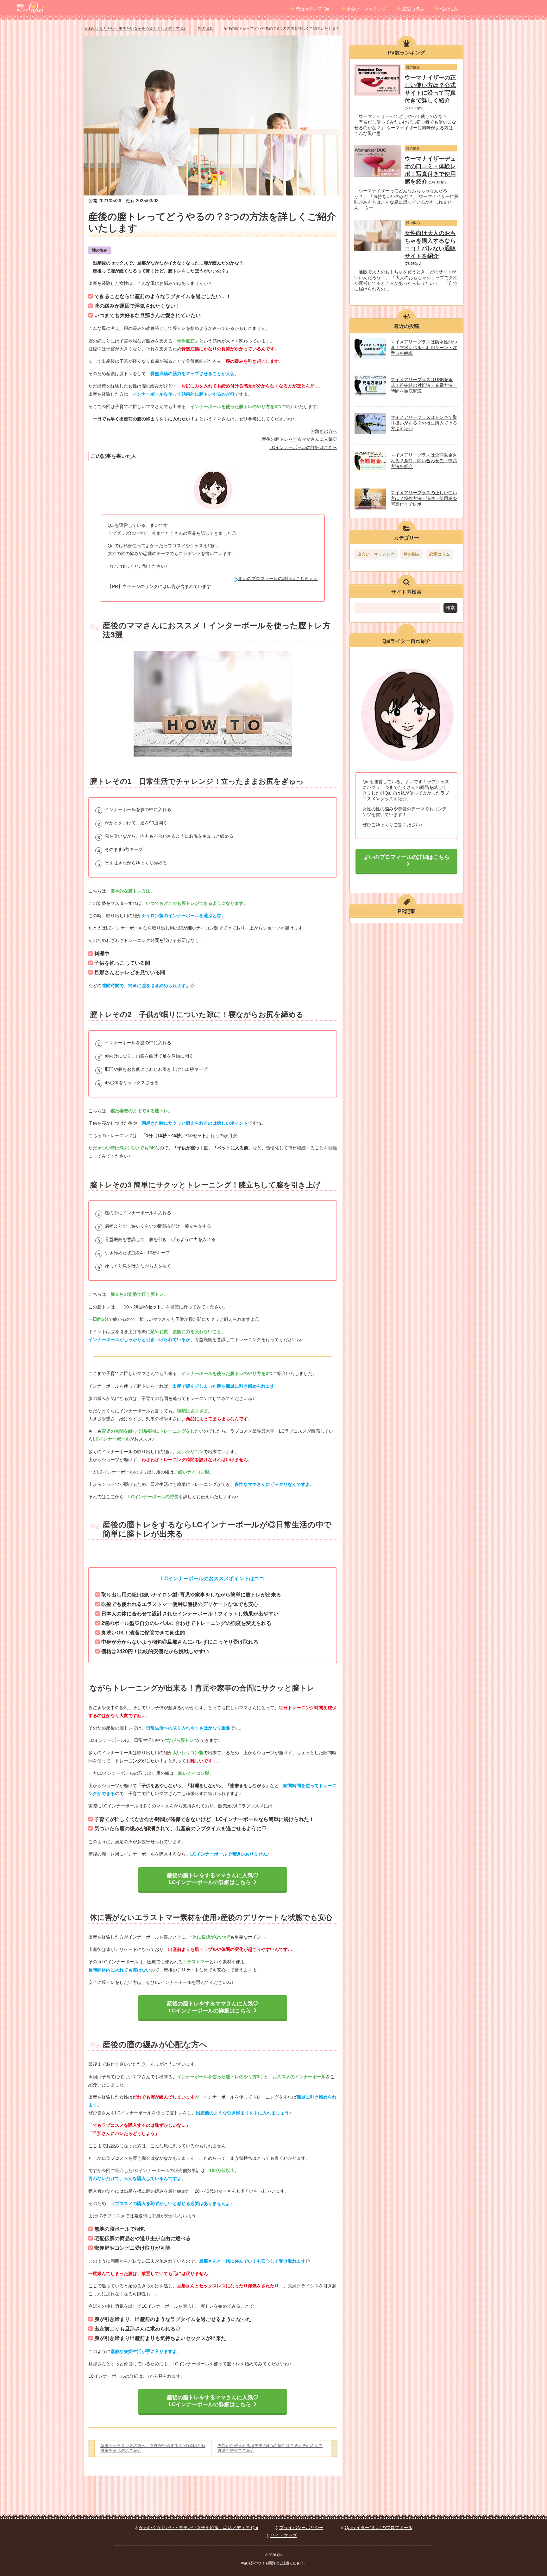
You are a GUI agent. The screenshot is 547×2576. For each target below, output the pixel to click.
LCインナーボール (124, 928)
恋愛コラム (413, 9)
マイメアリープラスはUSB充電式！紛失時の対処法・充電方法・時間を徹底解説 (424, 385)
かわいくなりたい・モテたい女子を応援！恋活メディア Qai (198, 2528)
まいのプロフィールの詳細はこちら (406, 857)
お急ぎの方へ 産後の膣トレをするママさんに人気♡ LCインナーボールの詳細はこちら (299, 439)
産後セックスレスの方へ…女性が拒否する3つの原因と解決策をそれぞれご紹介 (153, 2448)
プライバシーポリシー (301, 2528)
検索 (450, 608)
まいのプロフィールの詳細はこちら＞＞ (278, 578)
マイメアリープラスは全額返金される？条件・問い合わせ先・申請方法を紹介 (424, 461)
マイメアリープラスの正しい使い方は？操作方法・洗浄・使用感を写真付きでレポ (424, 498)
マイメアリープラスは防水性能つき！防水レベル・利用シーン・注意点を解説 (424, 348)
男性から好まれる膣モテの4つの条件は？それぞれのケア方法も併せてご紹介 (270, 2448)
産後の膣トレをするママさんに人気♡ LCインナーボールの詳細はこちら (213, 1879)
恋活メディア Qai (313, 9)
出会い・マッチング (366, 9)
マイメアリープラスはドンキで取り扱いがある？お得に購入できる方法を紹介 (424, 423)
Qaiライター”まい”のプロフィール (379, 2528)
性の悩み (449, 9)
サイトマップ (284, 2535)
